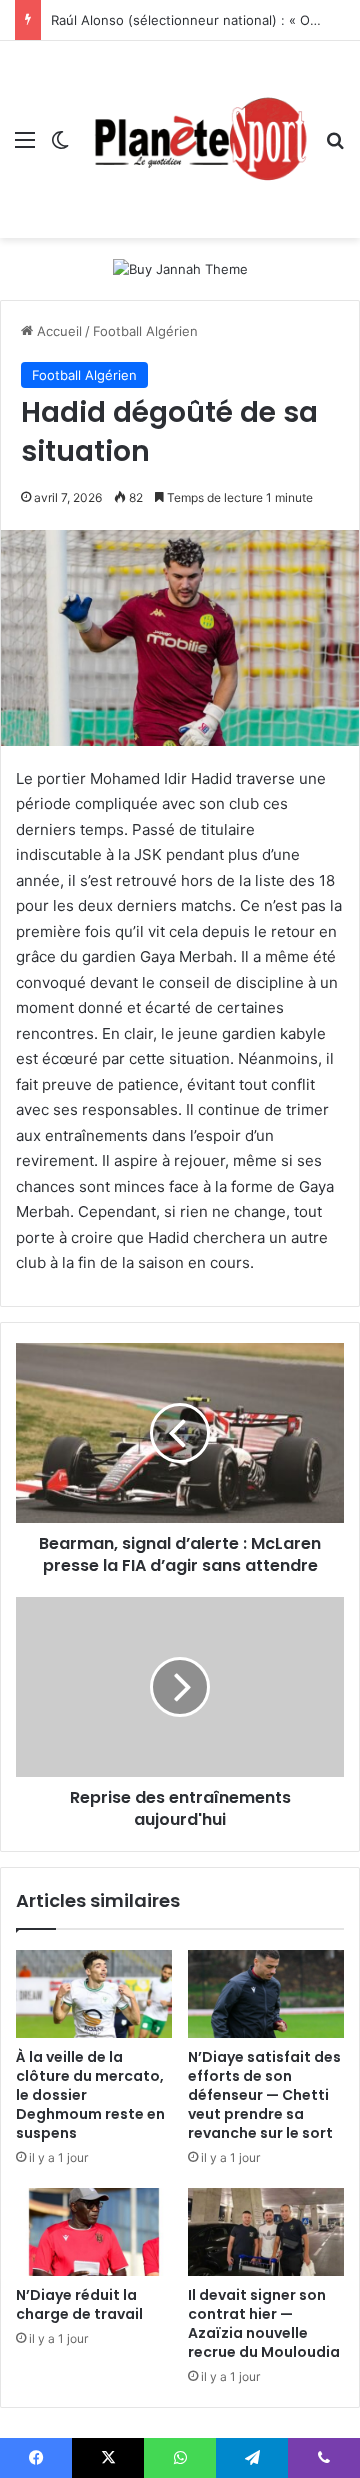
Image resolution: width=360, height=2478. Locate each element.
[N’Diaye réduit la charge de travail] (94, 2232)
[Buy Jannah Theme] (180, 268)
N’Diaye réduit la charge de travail (79, 2304)
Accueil (57, 331)
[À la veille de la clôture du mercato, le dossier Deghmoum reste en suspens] (94, 1994)
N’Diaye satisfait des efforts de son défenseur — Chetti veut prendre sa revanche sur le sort (264, 2095)
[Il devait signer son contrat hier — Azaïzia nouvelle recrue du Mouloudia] (266, 2232)
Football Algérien (145, 331)
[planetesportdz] (197, 139)
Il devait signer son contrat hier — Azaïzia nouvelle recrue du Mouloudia (264, 2323)
